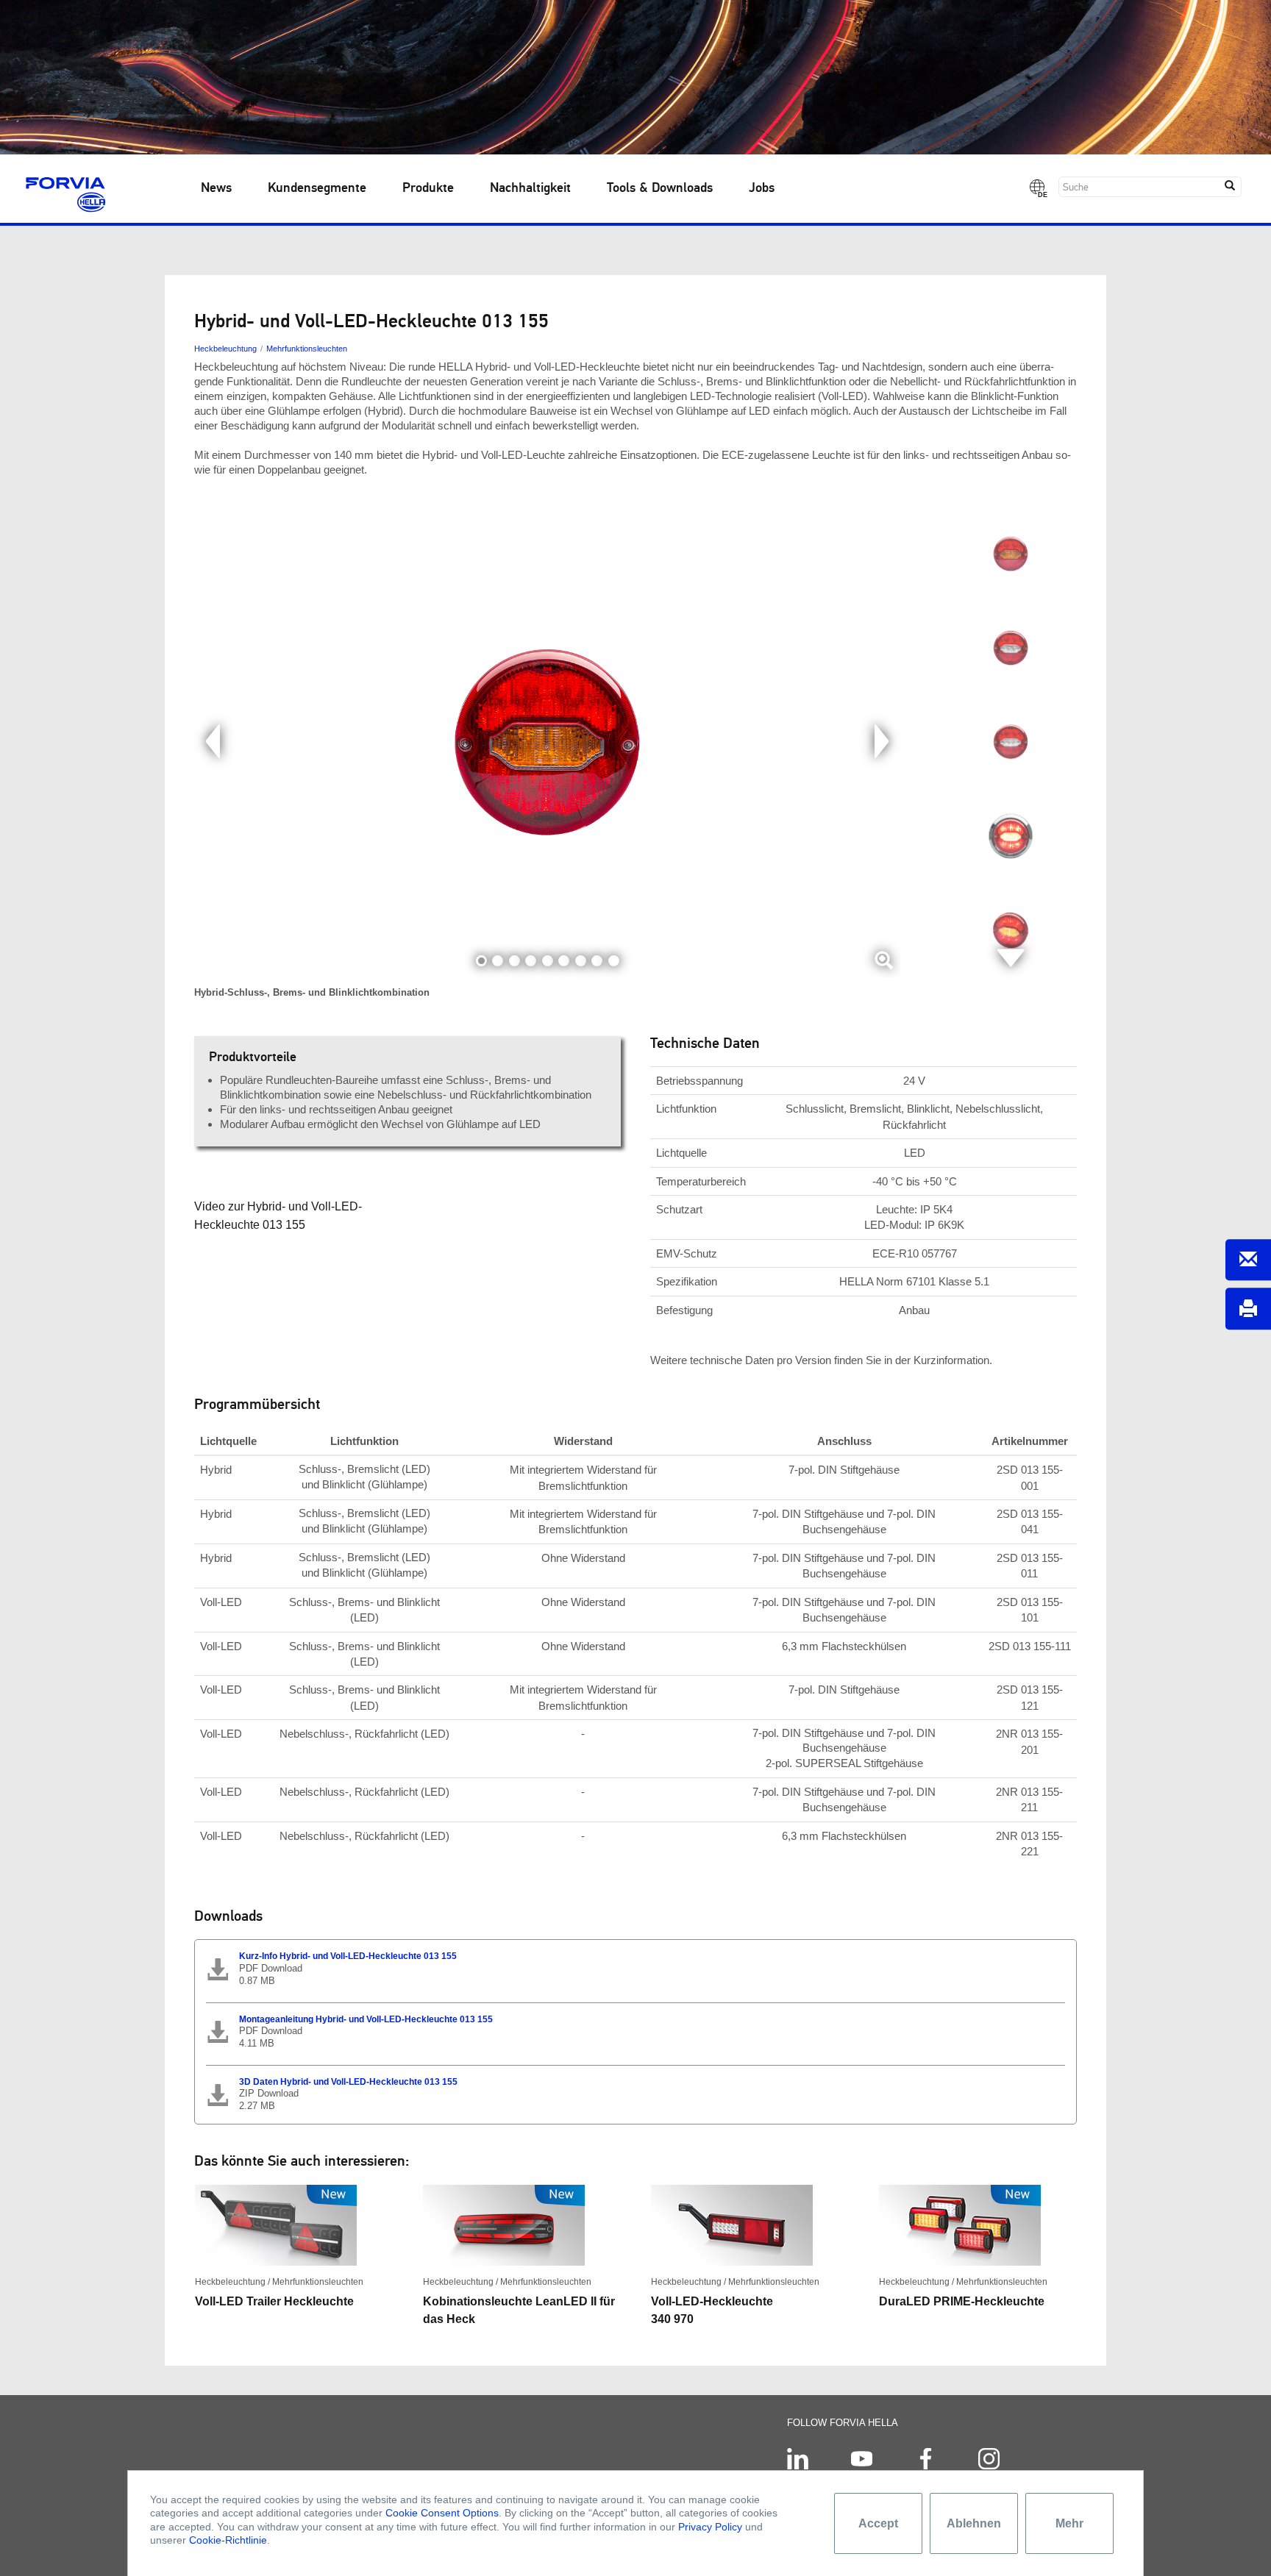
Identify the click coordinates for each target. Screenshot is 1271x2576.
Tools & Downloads (660, 188)
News (216, 188)
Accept (878, 2523)
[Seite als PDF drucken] (1248, 1309)
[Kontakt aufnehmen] (1248, 1260)
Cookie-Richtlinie (228, 2540)
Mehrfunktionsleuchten (307, 349)
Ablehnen (974, 2523)
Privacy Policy (710, 2527)
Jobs (762, 188)
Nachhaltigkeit (530, 188)
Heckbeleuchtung (225, 349)
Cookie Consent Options (442, 2513)
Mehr (1069, 2523)
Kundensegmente (317, 188)
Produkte (428, 188)
